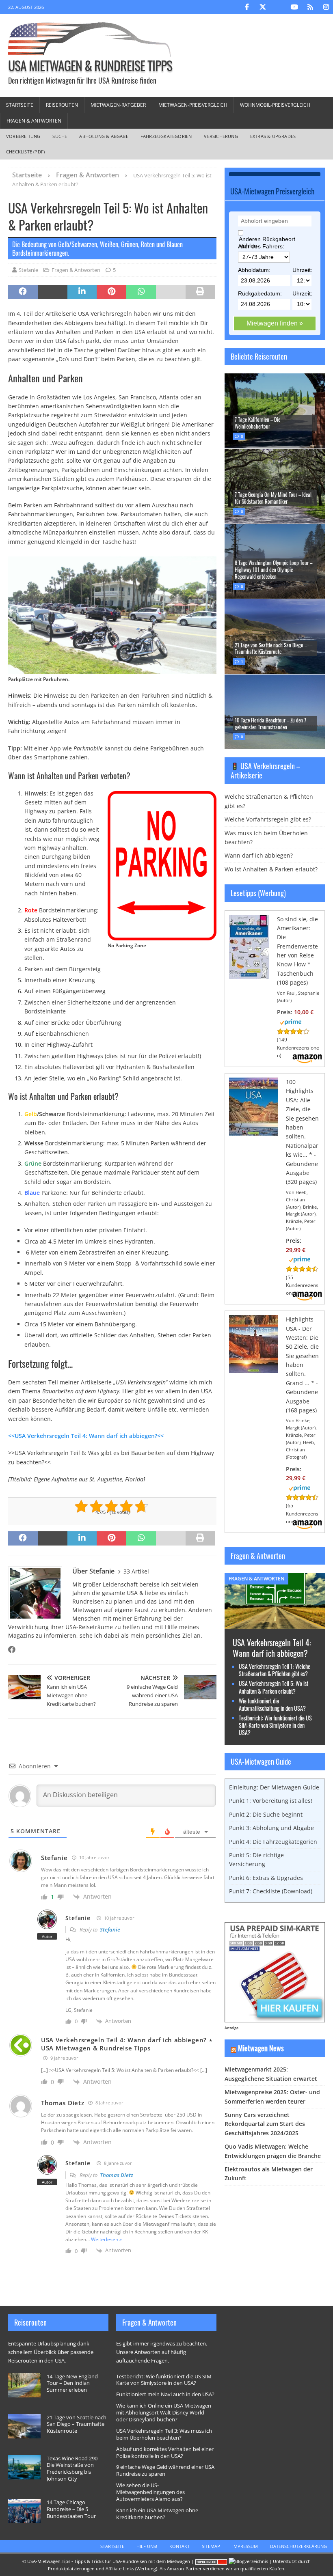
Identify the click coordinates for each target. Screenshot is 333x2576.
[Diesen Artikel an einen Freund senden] (171, 292)
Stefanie (28, 270)
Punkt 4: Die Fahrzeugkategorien (273, 1842)
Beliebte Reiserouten (259, 356)
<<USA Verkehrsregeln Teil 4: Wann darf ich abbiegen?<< (86, 1436)
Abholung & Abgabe (104, 136)
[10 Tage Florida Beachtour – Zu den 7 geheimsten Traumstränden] (275, 712)
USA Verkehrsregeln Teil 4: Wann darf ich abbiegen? (272, 1648)
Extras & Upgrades (273, 136)
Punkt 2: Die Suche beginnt (266, 1814)
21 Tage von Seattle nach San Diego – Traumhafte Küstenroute (271, 648)
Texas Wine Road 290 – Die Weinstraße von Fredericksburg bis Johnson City (74, 2469)
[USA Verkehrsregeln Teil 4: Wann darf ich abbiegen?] (275, 1624)
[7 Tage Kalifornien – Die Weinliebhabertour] (275, 411)
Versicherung (221, 136)
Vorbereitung (23, 136)
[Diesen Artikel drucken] (200, 292)
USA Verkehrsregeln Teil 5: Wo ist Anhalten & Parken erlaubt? (274, 1687)
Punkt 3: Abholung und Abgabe (271, 1828)
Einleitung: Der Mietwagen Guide (274, 1787)
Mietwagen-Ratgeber (118, 105)
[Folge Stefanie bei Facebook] (12, 1649)
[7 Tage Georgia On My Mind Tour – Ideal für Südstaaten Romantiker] (275, 486)
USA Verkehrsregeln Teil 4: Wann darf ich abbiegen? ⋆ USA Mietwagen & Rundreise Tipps (127, 2044)
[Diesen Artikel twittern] (53, 292)
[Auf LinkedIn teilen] (82, 292)
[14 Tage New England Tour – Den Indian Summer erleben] (24, 2385)
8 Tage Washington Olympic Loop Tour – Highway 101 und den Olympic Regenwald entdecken (274, 569)
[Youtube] (294, 7)
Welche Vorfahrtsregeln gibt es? (268, 819)
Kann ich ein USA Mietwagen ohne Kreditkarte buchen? (157, 2514)
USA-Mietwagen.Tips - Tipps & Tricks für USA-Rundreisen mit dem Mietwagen (109, 2561)
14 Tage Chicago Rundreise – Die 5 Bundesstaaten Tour (71, 2509)
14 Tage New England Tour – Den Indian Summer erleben (72, 2383)
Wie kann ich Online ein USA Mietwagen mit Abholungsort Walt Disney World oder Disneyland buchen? (164, 2412)
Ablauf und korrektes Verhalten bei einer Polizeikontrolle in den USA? (165, 2452)
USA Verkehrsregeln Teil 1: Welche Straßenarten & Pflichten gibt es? (275, 1670)
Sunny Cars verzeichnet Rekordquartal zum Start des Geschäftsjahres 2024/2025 (265, 2124)
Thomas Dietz (117, 2175)
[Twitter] (263, 7)
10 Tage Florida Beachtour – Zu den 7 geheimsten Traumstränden (270, 723)
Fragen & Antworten (34, 121)
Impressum (245, 2546)
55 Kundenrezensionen (303, 1285)
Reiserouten (62, 105)
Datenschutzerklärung (298, 2546)
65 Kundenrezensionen (303, 1513)
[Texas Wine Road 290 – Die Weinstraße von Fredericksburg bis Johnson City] (24, 2467)
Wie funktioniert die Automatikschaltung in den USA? (272, 1704)
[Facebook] (247, 7)
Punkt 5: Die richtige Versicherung (256, 1859)
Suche (60, 136)
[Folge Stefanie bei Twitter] (24, 1649)
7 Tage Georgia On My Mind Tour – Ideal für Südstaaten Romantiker (273, 498)
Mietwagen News (261, 2048)
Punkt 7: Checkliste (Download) (271, 1891)
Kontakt (179, 2546)
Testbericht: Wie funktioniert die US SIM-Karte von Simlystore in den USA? (275, 1725)
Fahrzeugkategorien (166, 136)
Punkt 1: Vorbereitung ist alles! (271, 1801)
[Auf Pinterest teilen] (111, 292)
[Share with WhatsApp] (141, 292)
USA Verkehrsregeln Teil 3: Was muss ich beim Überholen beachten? (164, 2434)
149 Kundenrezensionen (298, 1047)
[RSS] (310, 7)
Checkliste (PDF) (25, 152)
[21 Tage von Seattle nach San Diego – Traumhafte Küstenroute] (275, 636)
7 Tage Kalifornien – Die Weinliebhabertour (257, 423)
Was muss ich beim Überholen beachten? (266, 837)
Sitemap (211, 2546)
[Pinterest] (278, 7)
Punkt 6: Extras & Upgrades (266, 1878)
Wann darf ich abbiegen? (259, 855)
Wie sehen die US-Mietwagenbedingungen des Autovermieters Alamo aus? (150, 2492)
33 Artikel (136, 1571)
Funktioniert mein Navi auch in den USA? (165, 2394)
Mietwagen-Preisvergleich (193, 105)
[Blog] (248, 2561)
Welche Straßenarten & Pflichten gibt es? (269, 801)
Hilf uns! (147, 2546)
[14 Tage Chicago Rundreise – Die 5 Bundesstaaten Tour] (24, 2511)
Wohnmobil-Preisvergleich (275, 105)
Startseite (20, 105)
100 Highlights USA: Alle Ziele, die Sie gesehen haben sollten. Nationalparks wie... (302, 1118)
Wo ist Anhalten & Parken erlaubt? (271, 869)
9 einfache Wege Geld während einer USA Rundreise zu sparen (165, 2470)
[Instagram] (326, 7)
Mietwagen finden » (275, 323)
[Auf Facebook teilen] (23, 292)
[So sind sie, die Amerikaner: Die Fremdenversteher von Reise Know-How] (249, 974)
